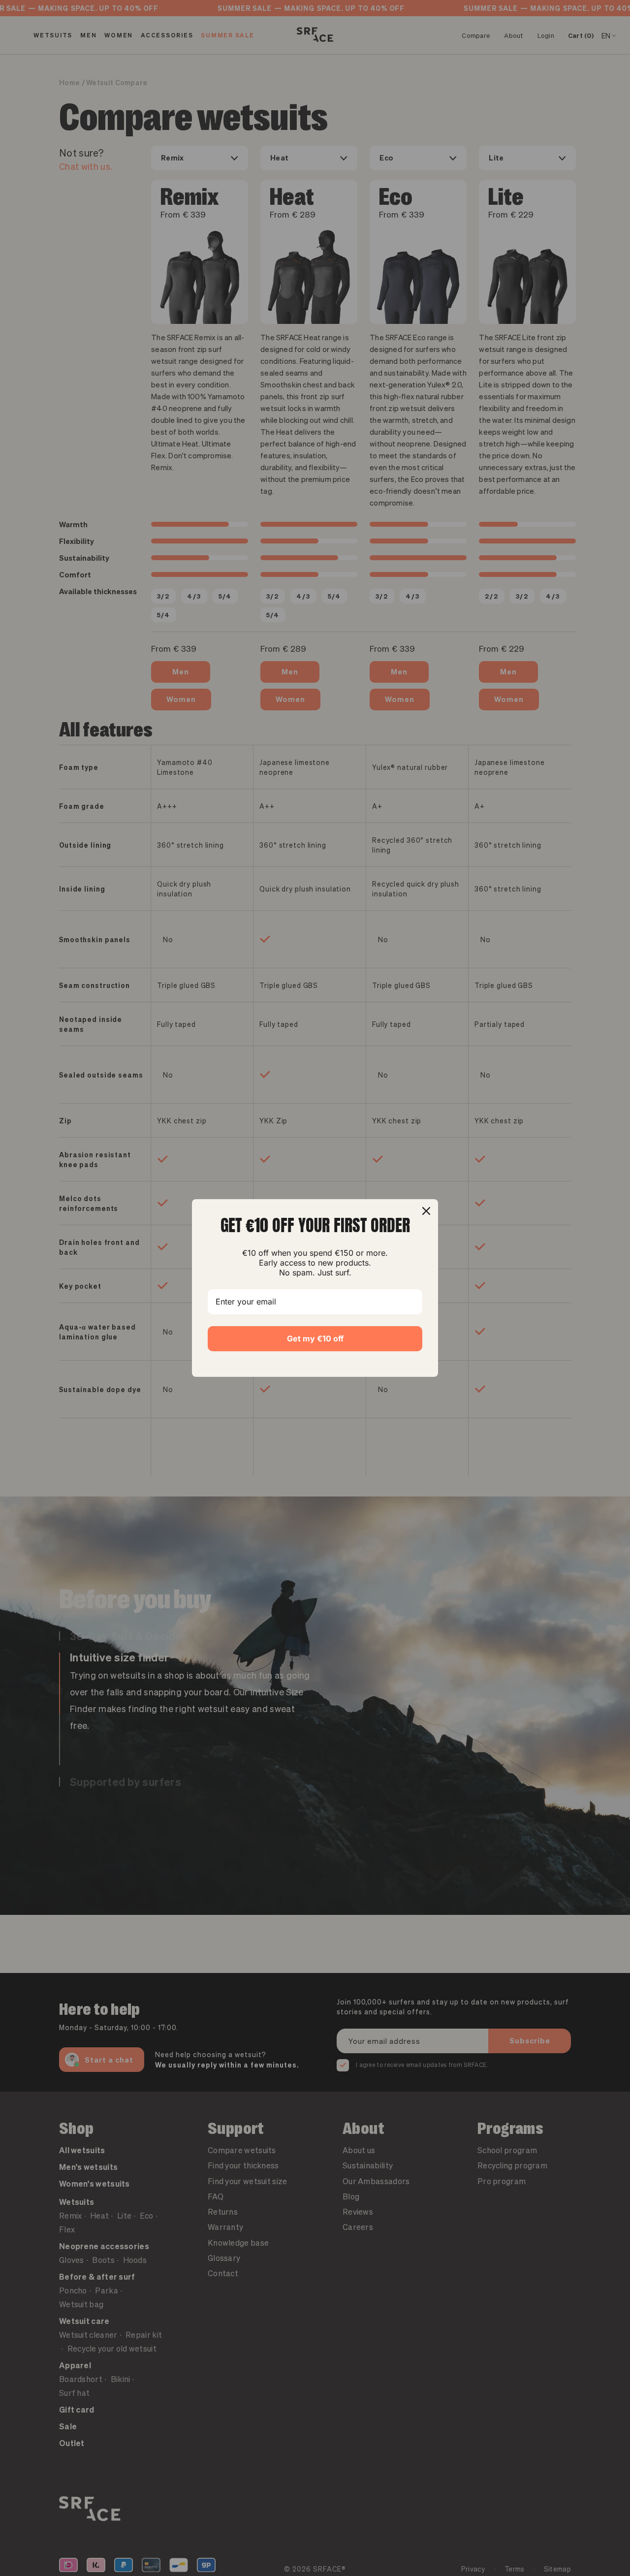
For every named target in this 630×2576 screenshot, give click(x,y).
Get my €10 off (315, 1338)
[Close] (426, 1211)
